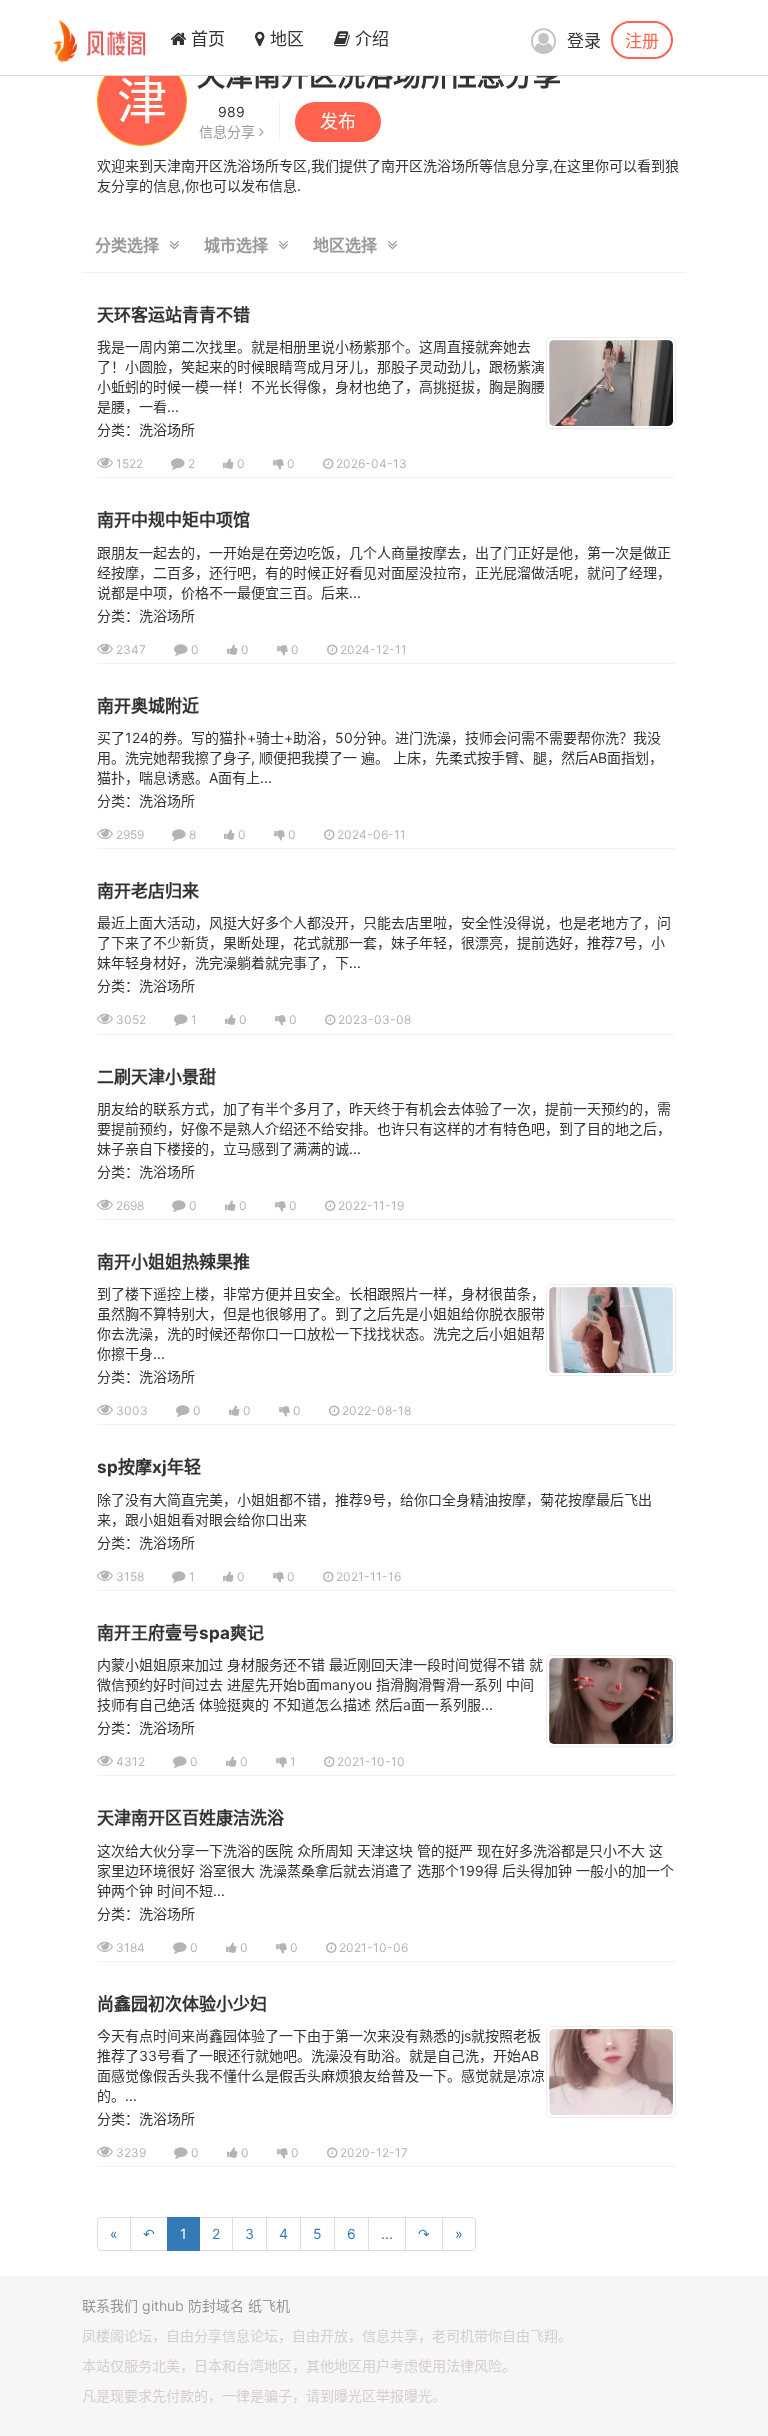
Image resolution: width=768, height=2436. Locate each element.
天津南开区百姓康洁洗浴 (190, 1818)
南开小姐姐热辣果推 (173, 1262)
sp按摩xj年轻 (149, 1467)
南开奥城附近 (148, 706)
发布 (338, 121)
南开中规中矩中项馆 (173, 520)
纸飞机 (269, 2305)
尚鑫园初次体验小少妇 (182, 2004)
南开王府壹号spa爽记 (180, 1633)
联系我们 (110, 2305)
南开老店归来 (148, 891)
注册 (642, 40)
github (163, 2305)
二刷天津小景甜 (156, 1077)
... (387, 2233)
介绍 (369, 39)
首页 (205, 39)
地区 (284, 39)
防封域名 (216, 2305)
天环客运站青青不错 (173, 315)
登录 (584, 41)
